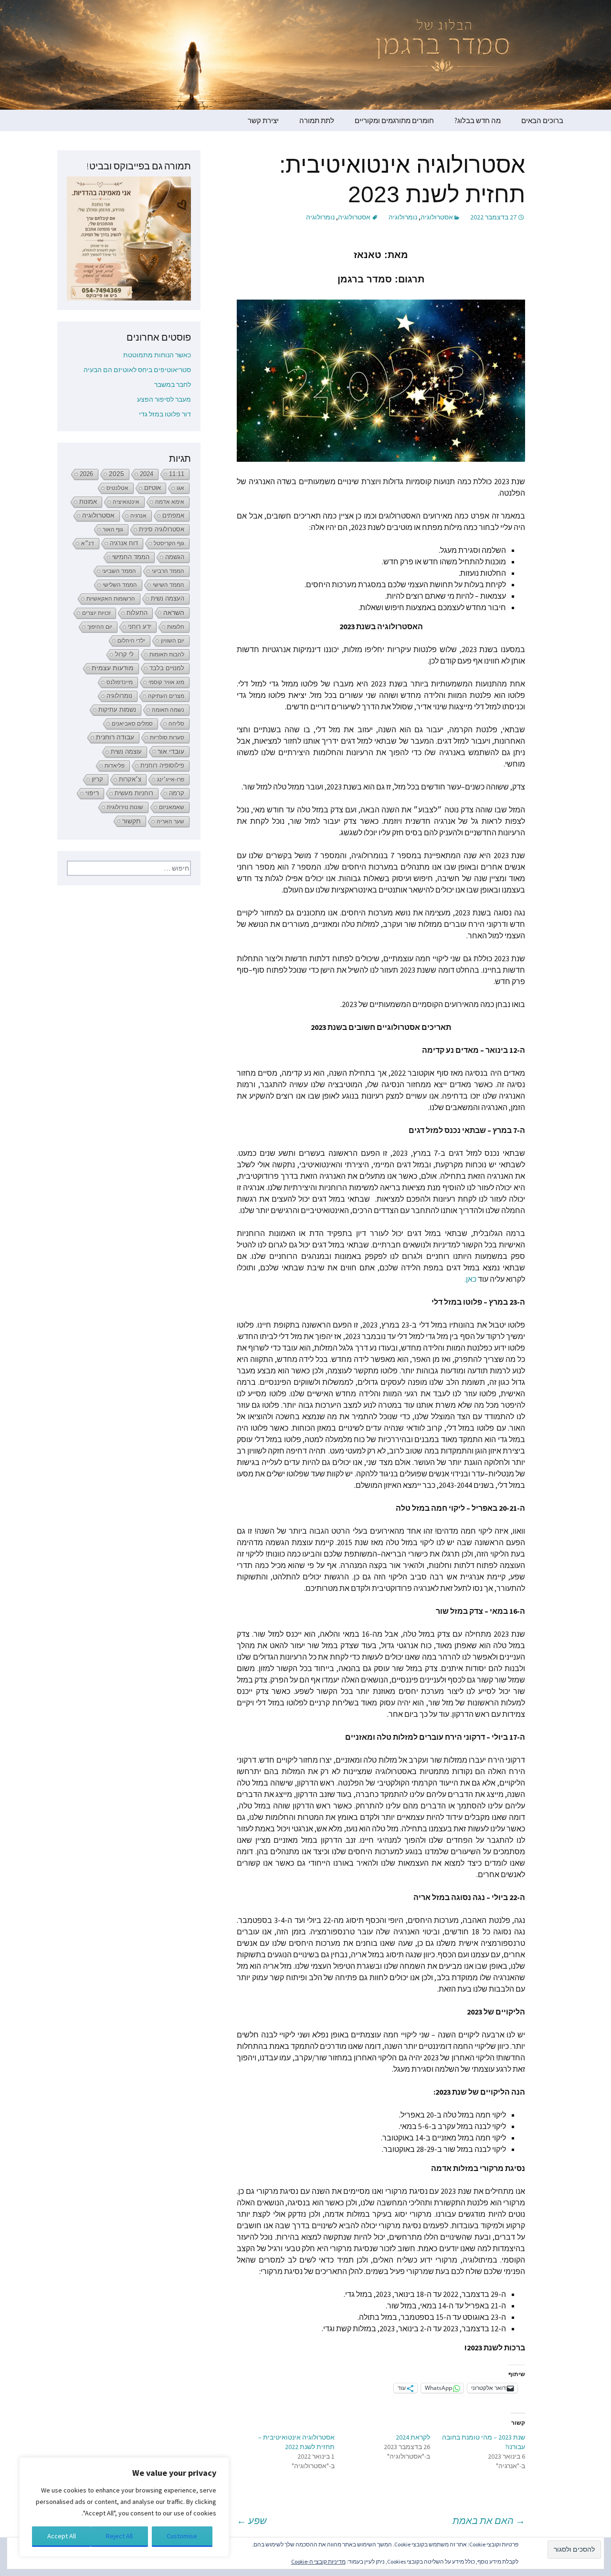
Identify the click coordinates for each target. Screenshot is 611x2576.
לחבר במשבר (173, 384)
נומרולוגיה (403, 217)
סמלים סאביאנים (132, 724)
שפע (252, 2520)
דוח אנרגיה (124, 543)
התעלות (137, 613)
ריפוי (92, 793)
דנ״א (88, 543)
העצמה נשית (168, 598)
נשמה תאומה (168, 710)
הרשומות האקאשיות (111, 599)
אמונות (88, 502)
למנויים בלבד (167, 668)
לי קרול (124, 654)
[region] (124, 2507)
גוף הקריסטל (169, 543)
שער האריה (170, 821)
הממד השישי (169, 585)
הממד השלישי (120, 585)
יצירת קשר (263, 120)
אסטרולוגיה (437, 217)
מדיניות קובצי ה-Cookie (318, 2561)
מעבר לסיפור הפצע (164, 399)
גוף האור (113, 530)
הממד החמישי (131, 557)
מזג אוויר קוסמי (166, 682)
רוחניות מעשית (134, 793)
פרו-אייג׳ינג (171, 779)
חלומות (176, 627)
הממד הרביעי (168, 571)
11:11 (177, 474)
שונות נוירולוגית (125, 807)
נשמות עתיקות (117, 710)
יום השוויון (173, 641)
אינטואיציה (126, 502)
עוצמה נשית (126, 752)
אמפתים (173, 515)
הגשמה (175, 557)
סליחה (176, 724)
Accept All (62, 2536)
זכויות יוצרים (96, 613)
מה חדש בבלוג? (478, 120)
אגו (180, 488)
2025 (116, 474)
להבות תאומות (167, 654)
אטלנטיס (117, 488)
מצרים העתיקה (166, 696)
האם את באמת (489, 2520)
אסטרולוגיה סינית (162, 530)
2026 (86, 474)
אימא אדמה (170, 502)
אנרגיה (138, 516)
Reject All (119, 2536)
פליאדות (115, 766)
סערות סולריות (167, 737)
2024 (147, 474)
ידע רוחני (140, 627)
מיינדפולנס (120, 682)
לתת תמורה (317, 120)
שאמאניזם (172, 807)
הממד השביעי (119, 571)
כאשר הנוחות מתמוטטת (157, 355)
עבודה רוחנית (115, 737)
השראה (174, 613)
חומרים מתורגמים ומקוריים (394, 120)
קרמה (177, 793)
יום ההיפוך (100, 627)
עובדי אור (171, 751)
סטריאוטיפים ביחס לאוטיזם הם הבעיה (137, 370)
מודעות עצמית (113, 668)
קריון (97, 779)
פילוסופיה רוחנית (162, 765)
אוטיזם (153, 488)
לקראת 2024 (413, 2437)
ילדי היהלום (131, 641)
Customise (182, 2536)
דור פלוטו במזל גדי (165, 414)
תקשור (132, 821)
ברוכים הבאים (542, 120)
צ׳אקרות (130, 779)
